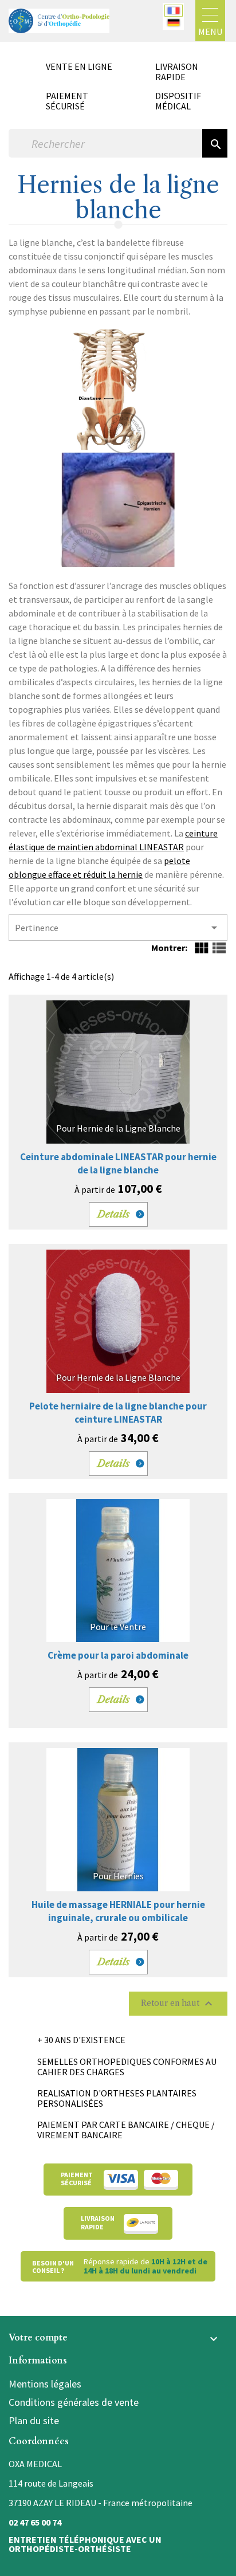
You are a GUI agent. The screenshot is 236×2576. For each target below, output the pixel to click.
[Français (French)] (174, 11)
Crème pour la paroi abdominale (118, 1655)
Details (114, 1214)
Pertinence (118, 928)
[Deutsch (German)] (174, 23)
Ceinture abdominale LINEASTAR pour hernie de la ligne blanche (118, 1163)
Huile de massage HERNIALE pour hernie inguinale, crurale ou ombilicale (118, 1911)
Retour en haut (178, 2004)
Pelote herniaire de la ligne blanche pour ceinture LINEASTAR (118, 1413)
